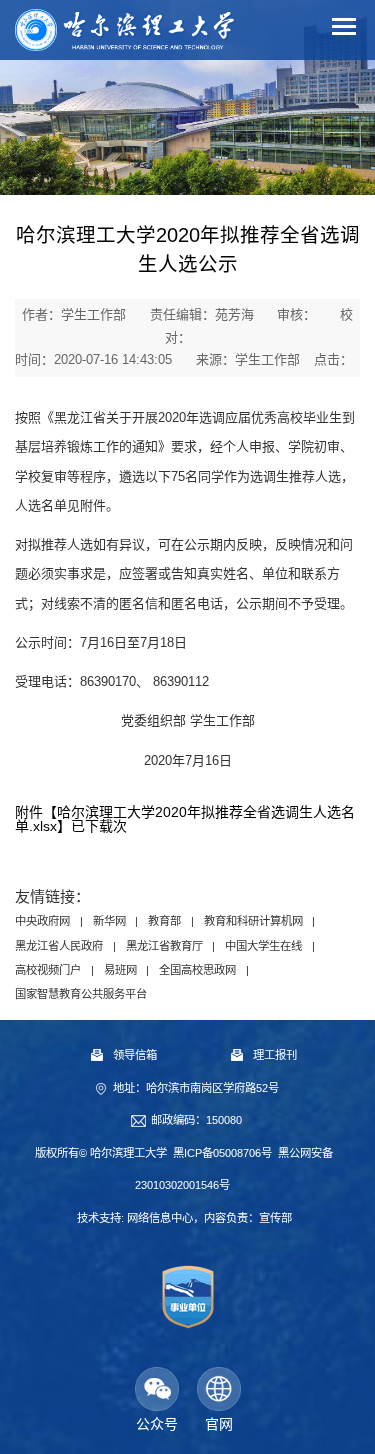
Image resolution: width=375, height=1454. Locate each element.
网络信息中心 (160, 1218)
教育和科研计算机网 (253, 921)
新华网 (109, 921)
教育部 (164, 921)
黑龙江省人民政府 (59, 946)
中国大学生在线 (263, 946)
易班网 (120, 970)
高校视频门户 (48, 970)
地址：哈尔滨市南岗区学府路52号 (196, 1088)
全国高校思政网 (197, 970)
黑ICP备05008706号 (222, 1153)
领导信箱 (135, 1055)
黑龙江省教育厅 (164, 946)
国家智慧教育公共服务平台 (81, 994)
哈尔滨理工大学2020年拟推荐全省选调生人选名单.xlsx (185, 819)
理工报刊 (275, 1055)
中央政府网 (42, 921)
